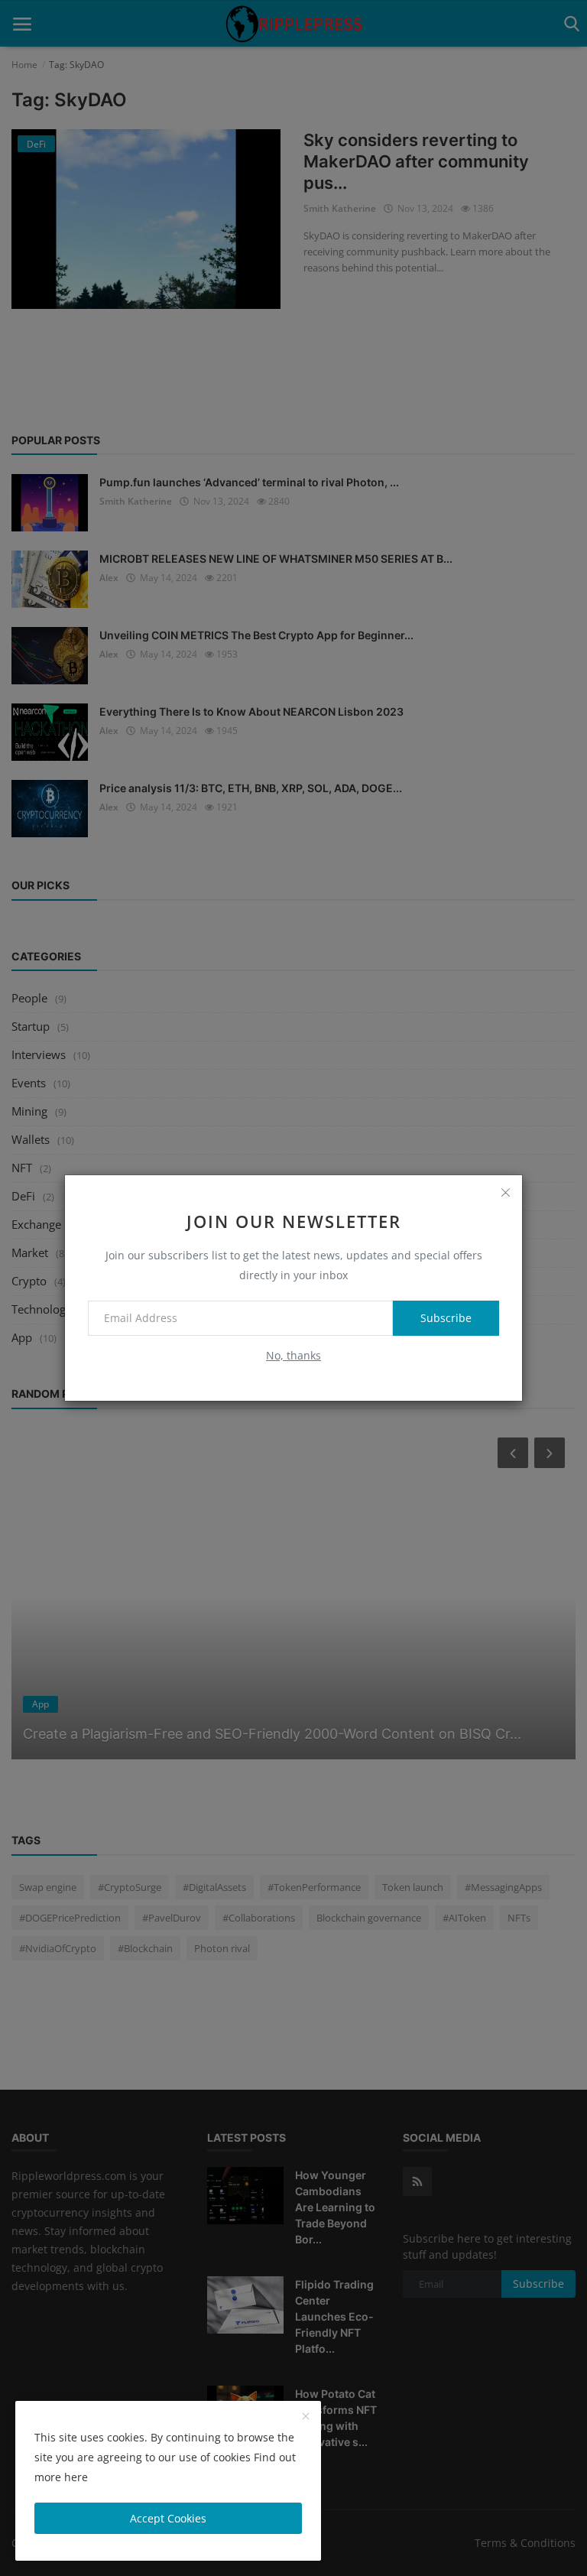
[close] (505, 1192)
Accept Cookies (168, 2518)
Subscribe (446, 1318)
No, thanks (293, 1355)
